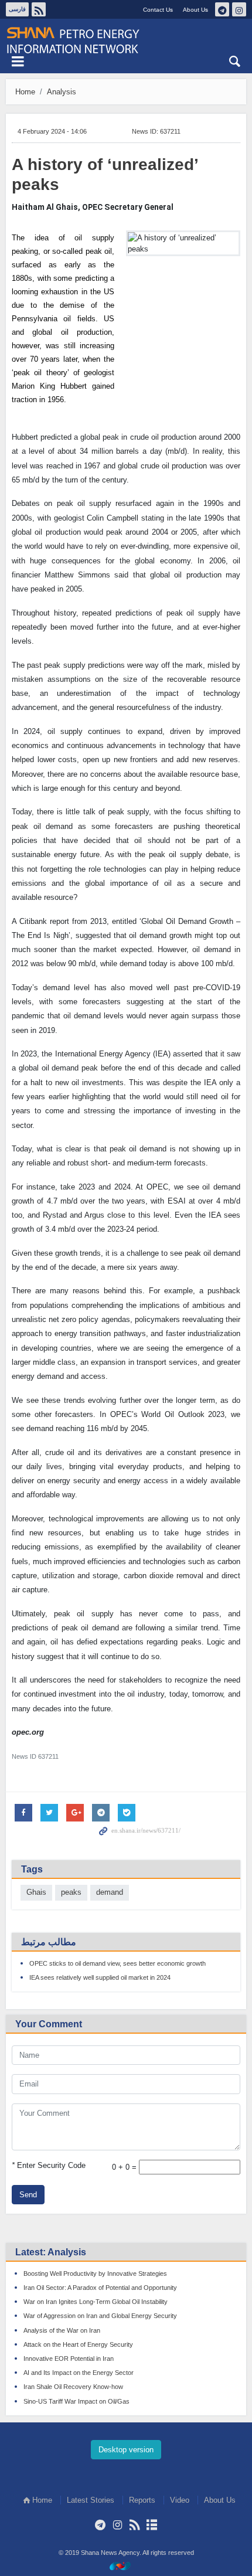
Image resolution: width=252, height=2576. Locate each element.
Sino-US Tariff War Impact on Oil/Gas (76, 2401)
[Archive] (151, 2525)
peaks (71, 1892)
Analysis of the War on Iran (62, 2330)
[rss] (134, 2525)
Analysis (62, 92)
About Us (195, 10)
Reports (142, 2500)
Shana (126, 40)
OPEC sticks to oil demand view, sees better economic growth (118, 1963)
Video (180, 2500)
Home (25, 92)
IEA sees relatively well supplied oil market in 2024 (100, 1977)
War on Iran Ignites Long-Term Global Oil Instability (96, 2302)
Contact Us (158, 10)
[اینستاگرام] (118, 2525)
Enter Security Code (49, 2165)
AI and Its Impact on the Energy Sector (79, 2373)
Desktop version (126, 2450)
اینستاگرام (239, 9)
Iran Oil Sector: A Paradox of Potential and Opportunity (100, 2288)
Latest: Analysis (51, 2252)
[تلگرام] (101, 2525)
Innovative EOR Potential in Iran (69, 2358)
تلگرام (222, 9)
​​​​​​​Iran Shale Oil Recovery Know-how (73, 2387)
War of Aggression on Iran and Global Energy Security (100, 2316)
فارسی (17, 9)
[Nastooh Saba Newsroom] (126, 2566)
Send (28, 2195)
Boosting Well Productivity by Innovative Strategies (95, 2273)
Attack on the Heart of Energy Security (78, 2344)
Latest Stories (91, 2500)
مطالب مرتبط (49, 1942)
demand (110, 1892)
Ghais (36, 1892)
